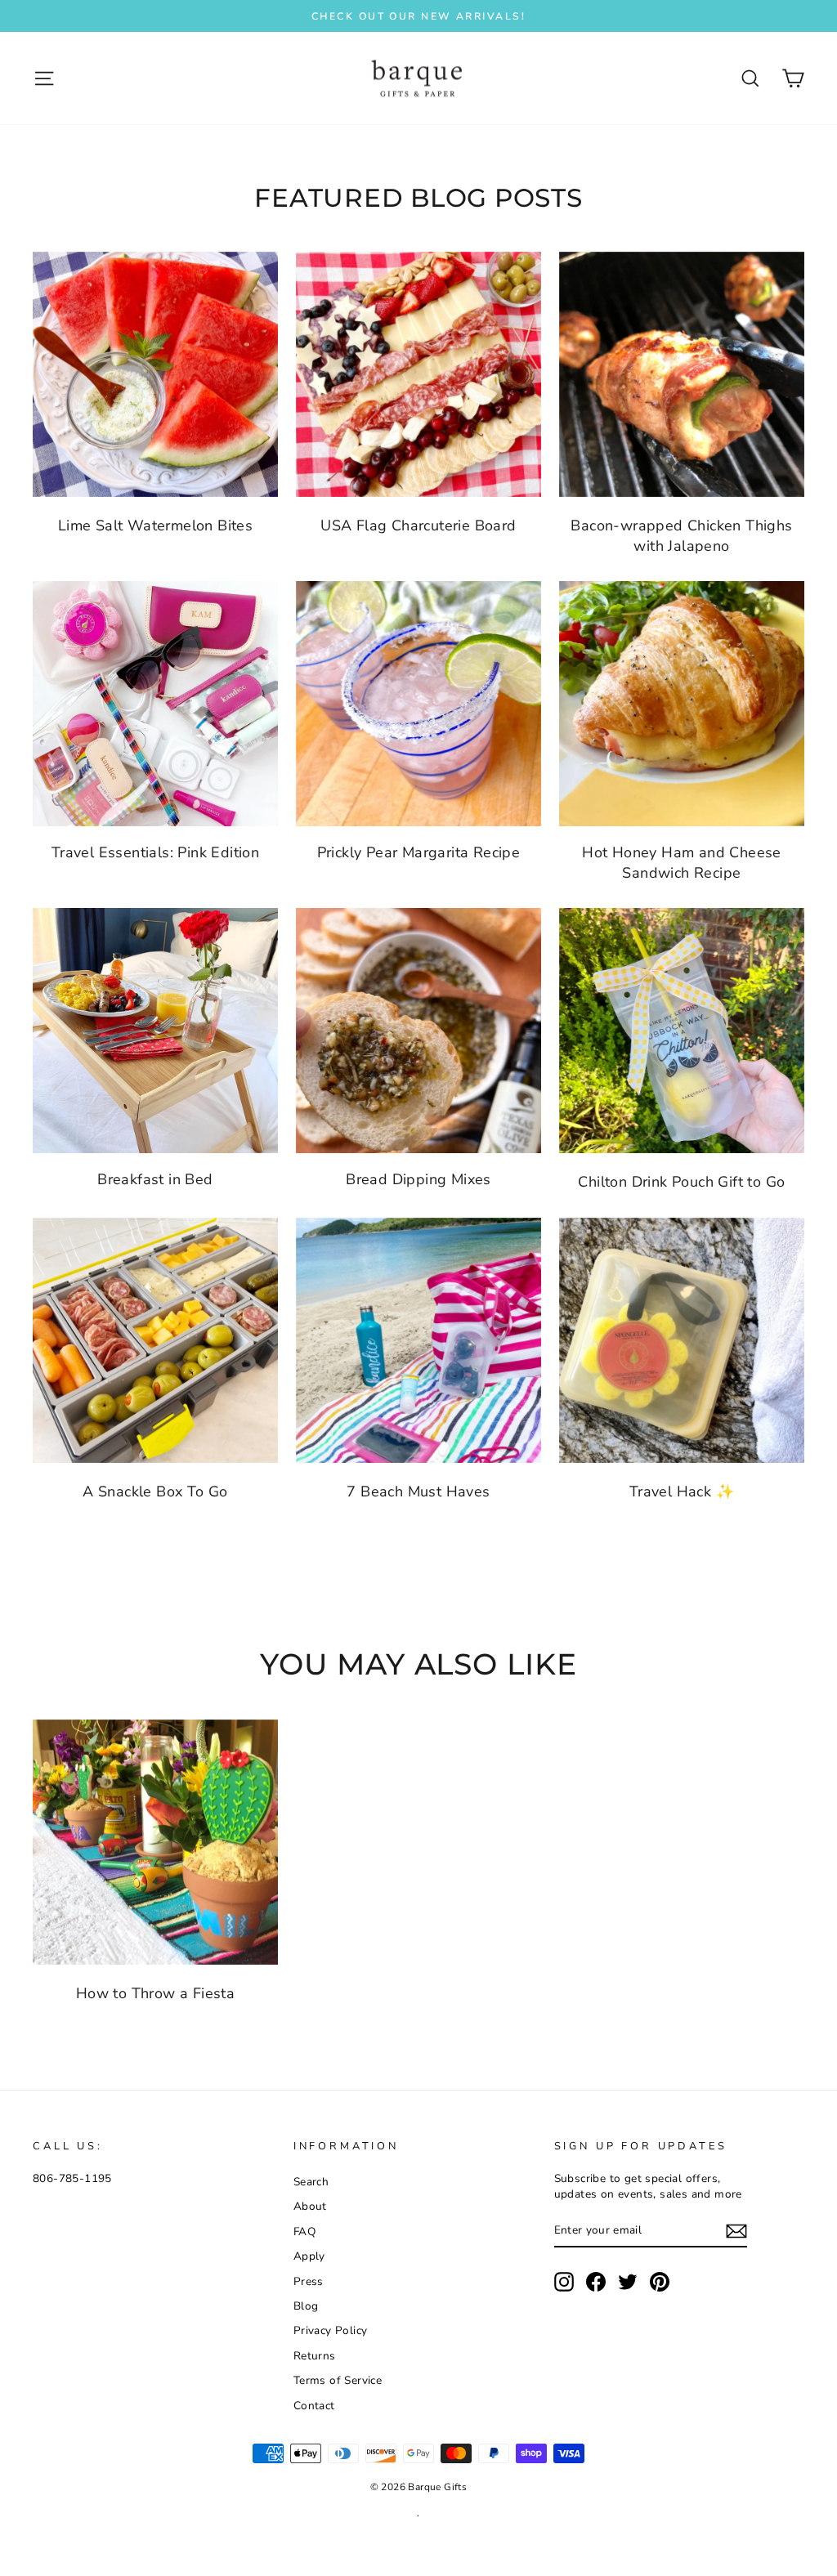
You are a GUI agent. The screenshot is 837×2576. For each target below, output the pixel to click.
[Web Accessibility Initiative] (7, 2557)
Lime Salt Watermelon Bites (155, 525)
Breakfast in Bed (155, 1179)
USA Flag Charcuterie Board (418, 525)
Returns (315, 2356)
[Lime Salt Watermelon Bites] (155, 374)
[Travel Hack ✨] (682, 1340)
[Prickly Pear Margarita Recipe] (418, 704)
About (310, 2206)
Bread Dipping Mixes (418, 1179)
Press (309, 2281)
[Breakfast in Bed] (155, 1031)
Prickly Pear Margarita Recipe (419, 852)
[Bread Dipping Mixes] (418, 1031)
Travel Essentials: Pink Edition (155, 852)
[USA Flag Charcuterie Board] (418, 374)
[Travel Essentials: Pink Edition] (155, 704)
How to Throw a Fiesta (155, 1993)
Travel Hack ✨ (682, 1491)
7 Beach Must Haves (418, 1491)
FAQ (304, 2232)
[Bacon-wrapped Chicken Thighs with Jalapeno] (682, 374)
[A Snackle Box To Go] (155, 1340)
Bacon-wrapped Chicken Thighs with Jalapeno (681, 536)
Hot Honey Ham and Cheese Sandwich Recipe (682, 863)
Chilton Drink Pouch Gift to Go (681, 1182)
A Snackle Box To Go (155, 1491)
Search (311, 2182)
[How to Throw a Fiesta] (155, 1842)
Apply (309, 2256)
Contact (314, 2406)
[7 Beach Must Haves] (418, 1340)
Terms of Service (338, 2380)
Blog (306, 2306)
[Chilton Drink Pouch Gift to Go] (682, 1031)
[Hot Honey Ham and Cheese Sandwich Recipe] (682, 704)
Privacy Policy (331, 2330)
